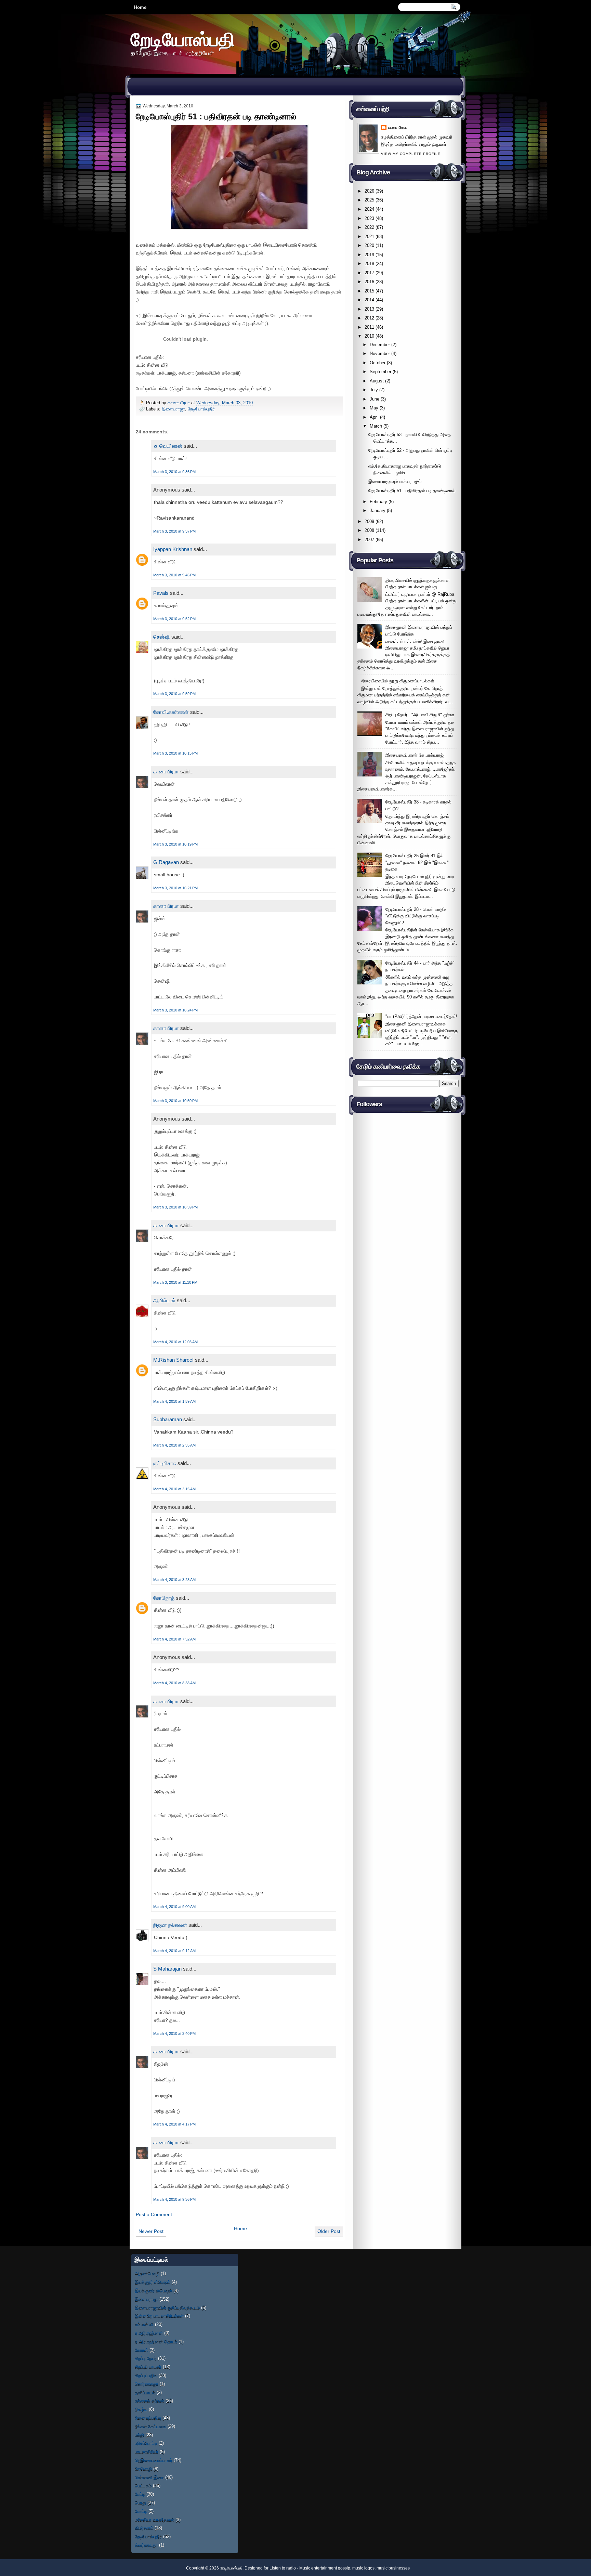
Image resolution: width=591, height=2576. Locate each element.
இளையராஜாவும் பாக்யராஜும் (395, 481)
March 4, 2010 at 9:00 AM (174, 1907)
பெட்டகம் (143, 2486)
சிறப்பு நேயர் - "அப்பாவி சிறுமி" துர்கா (420, 715)
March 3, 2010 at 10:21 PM (175, 888)
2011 (369, 327)
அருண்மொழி (147, 2273)
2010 (369, 336)
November (380, 354)
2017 (369, 273)
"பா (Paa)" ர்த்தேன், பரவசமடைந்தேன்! (421, 1016)
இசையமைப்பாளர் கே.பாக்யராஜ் (415, 755)
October (378, 363)
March (376, 426)
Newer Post (151, 2231)
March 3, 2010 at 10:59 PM (175, 1207)
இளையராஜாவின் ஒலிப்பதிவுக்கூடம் (167, 2308)
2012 (369, 318)
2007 (369, 540)
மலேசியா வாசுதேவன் (154, 2520)
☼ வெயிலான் (168, 446)
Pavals (161, 593)
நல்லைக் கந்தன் (149, 2401)
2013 (369, 309)
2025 (369, 200)
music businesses (393, 2568)
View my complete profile (411, 154)
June (375, 399)
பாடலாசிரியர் (147, 2452)
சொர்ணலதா (147, 2384)
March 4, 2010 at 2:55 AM (174, 1445)
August (377, 381)
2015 (369, 291)
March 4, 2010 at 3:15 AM (174, 1489)
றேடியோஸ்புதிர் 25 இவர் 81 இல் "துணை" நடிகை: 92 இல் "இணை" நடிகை (417, 862)
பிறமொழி (143, 2469)
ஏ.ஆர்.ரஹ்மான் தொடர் (156, 2342)
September (380, 372)
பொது (140, 2503)
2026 (369, 191)
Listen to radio (283, 2568)
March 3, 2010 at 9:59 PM (174, 694)
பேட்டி (140, 2494)
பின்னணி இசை (149, 2477)
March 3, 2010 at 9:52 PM (174, 619)
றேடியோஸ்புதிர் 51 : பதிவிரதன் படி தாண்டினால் (412, 491)
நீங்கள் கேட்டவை (150, 2426)
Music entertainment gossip (325, 2568)
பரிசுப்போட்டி (146, 2443)
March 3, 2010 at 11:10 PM (175, 1282)
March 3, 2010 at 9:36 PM (174, 472)
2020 (369, 245)
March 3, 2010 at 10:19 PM (175, 844)
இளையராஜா (173, 409)
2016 (369, 282)
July (374, 390)
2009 (369, 521)
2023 (369, 218)
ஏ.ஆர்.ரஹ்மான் (149, 2333)
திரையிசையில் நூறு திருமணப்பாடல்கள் (398, 681)
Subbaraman (168, 1419)
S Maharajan (167, 1969)
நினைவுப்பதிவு (148, 2418)
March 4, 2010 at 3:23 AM (174, 1580)
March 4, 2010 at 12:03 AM (175, 1342)
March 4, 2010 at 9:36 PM (174, 2199)
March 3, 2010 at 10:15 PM (175, 753)
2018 (369, 264)
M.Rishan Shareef (173, 1360)
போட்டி (141, 2511)
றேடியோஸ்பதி (183, 39)
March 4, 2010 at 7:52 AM (174, 1639)
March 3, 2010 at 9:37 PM (174, 531)
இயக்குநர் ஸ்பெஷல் (153, 2282)
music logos (363, 2568)
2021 (369, 237)
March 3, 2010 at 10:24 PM (175, 1010)
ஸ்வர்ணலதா (146, 2545)
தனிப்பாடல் (145, 2392)
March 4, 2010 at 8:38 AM (174, 1683)
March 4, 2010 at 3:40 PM (174, 2034)
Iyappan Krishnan (173, 549)
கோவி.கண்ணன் (171, 712)
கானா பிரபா (179, 403)
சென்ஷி (162, 637)
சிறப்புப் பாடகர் (148, 2367)
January (378, 511)
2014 (369, 300)
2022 (369, 227)
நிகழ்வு (141, 2409)
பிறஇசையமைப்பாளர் (154, 2460)
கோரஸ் (141, 2350)
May (374, 408)
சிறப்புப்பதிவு (146, 2375)
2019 (369, 255)
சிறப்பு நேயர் (146, 2358)
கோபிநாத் (164, 1598)
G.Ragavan (166, 862)
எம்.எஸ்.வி (144, 2324)
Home (140, 7)
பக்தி (139, 2435)
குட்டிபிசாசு (165, 1463)
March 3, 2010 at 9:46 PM (174, 575)
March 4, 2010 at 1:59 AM (174, 1401)
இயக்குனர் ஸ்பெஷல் (153, 2291)
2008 (369, 530)
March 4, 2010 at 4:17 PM (174, 2124)
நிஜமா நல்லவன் (170, 1925)
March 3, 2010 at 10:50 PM (175, 1101)
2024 (369, 209)
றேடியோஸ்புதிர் (201, 409)
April (374, 417)
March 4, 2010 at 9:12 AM (174, 1951)
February (378, 502)
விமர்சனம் (144, 2528)
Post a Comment (154, 2214)
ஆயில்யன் (164, 1300)
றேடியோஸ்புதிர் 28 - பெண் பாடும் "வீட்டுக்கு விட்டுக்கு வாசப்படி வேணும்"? (416, 916)
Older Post (329, 2231)
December (380, 345)
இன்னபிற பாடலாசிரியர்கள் (159, 2316)
